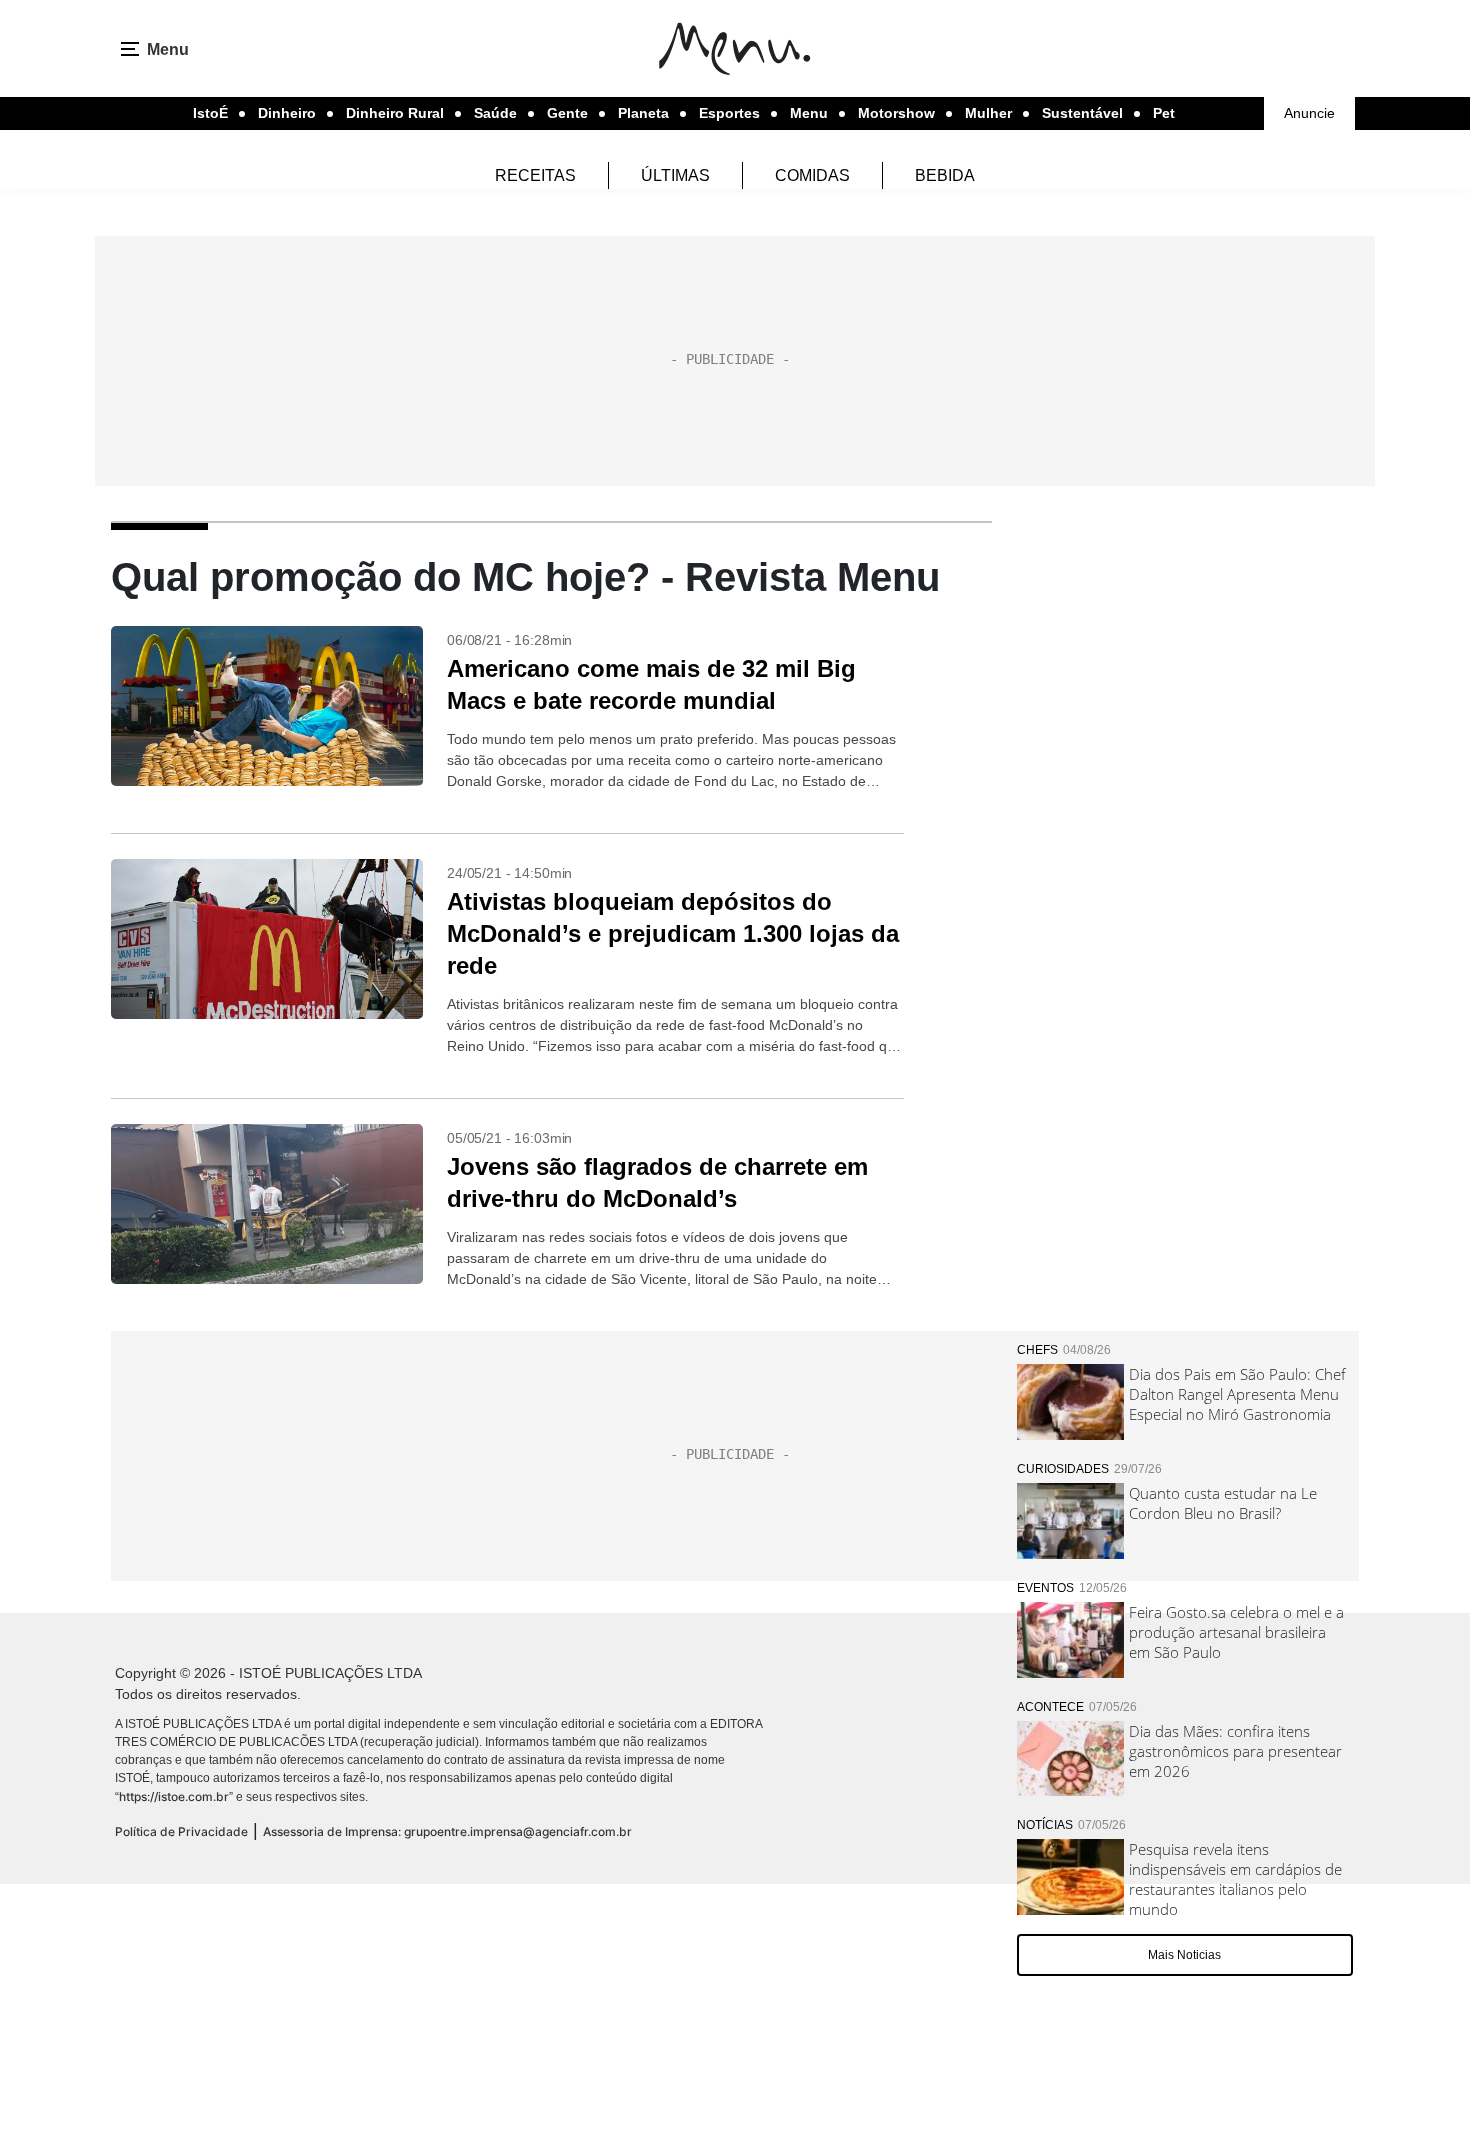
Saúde (495, 113)
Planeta (643, 113)
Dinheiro (287, 113)
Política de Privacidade (181, 1831)
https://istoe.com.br (174, 1796)
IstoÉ (210, 113)
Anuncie (1309, 113)
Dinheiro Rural (395, 113)
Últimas (675, 175)
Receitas (535, 175)
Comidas (812, 175)
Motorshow (896, 113)
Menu (809, 113)
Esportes (729, 113)
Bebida (945, 175)
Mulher (988, 113)
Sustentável (1082, 113)
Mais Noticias (1184, 1955)
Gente (567, 113)
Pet (1164, 113)
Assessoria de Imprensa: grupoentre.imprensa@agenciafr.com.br (447, 1831)
